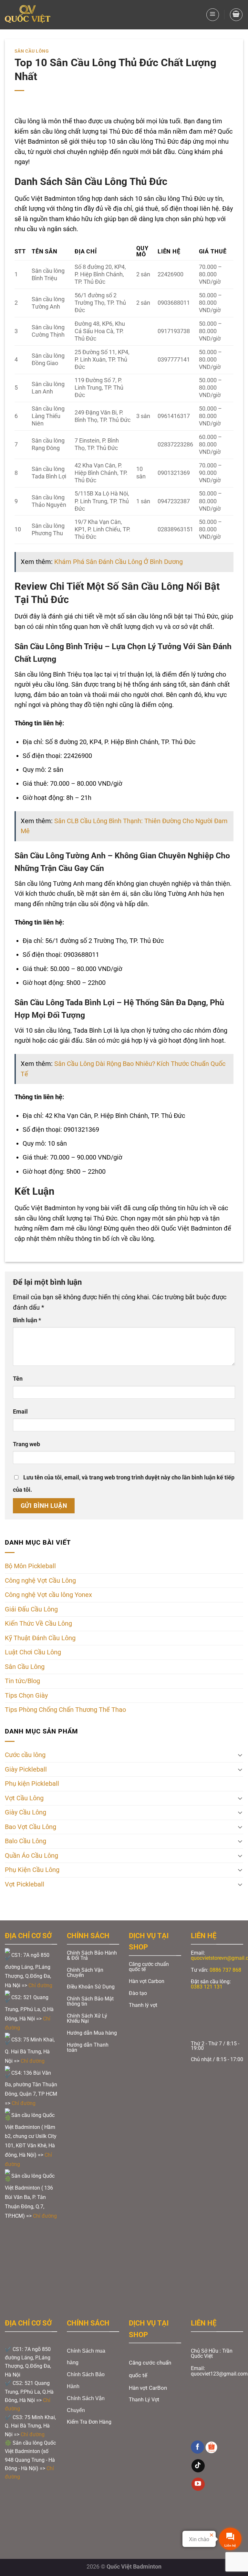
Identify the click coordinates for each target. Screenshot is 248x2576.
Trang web (26, 1444)
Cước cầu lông (25, 1755)
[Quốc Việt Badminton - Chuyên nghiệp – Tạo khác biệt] (28, 15)
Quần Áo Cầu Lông (31, 1856)
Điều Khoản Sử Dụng (91, 1987)
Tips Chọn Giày (26, 1696)
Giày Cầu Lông (26, 1812)
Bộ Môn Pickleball (30, 1566)
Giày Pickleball (26, 1769)
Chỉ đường (41, 1985)
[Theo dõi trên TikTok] (198, 2466)
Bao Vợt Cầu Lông (31, 1827)
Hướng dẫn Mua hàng (92, 2033)
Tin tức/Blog (22, 1681)
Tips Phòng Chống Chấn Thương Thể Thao (65, 1710)
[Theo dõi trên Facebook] (197, 2447)
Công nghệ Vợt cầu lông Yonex (48, 1595)
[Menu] (213, 15)
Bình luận (27, 1320)
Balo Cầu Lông (26, 1841)
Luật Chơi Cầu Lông (33, 1652)
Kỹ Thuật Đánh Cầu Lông (40, 1638)
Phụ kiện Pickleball (32, 1784)
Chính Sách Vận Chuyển (85, 1973)
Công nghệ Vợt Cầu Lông (40, 1581)
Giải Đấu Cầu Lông (31, 1609)
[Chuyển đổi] (240, 1755)
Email (20, 1412)
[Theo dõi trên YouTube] (198, 2484)
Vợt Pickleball (25, 1884)
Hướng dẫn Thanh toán (88, 2047)
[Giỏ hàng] (236, 15)
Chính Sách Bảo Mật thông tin (90, 2001)
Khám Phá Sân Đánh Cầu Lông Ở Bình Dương (119, 562)
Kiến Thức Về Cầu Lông (38, 1624)
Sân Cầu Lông (32, 51)
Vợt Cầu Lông (24, 1798)
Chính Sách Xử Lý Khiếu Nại (87, 2018)
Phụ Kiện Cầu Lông (32, 1870)
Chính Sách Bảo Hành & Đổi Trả (92, 1955)
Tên (18, 1379)
